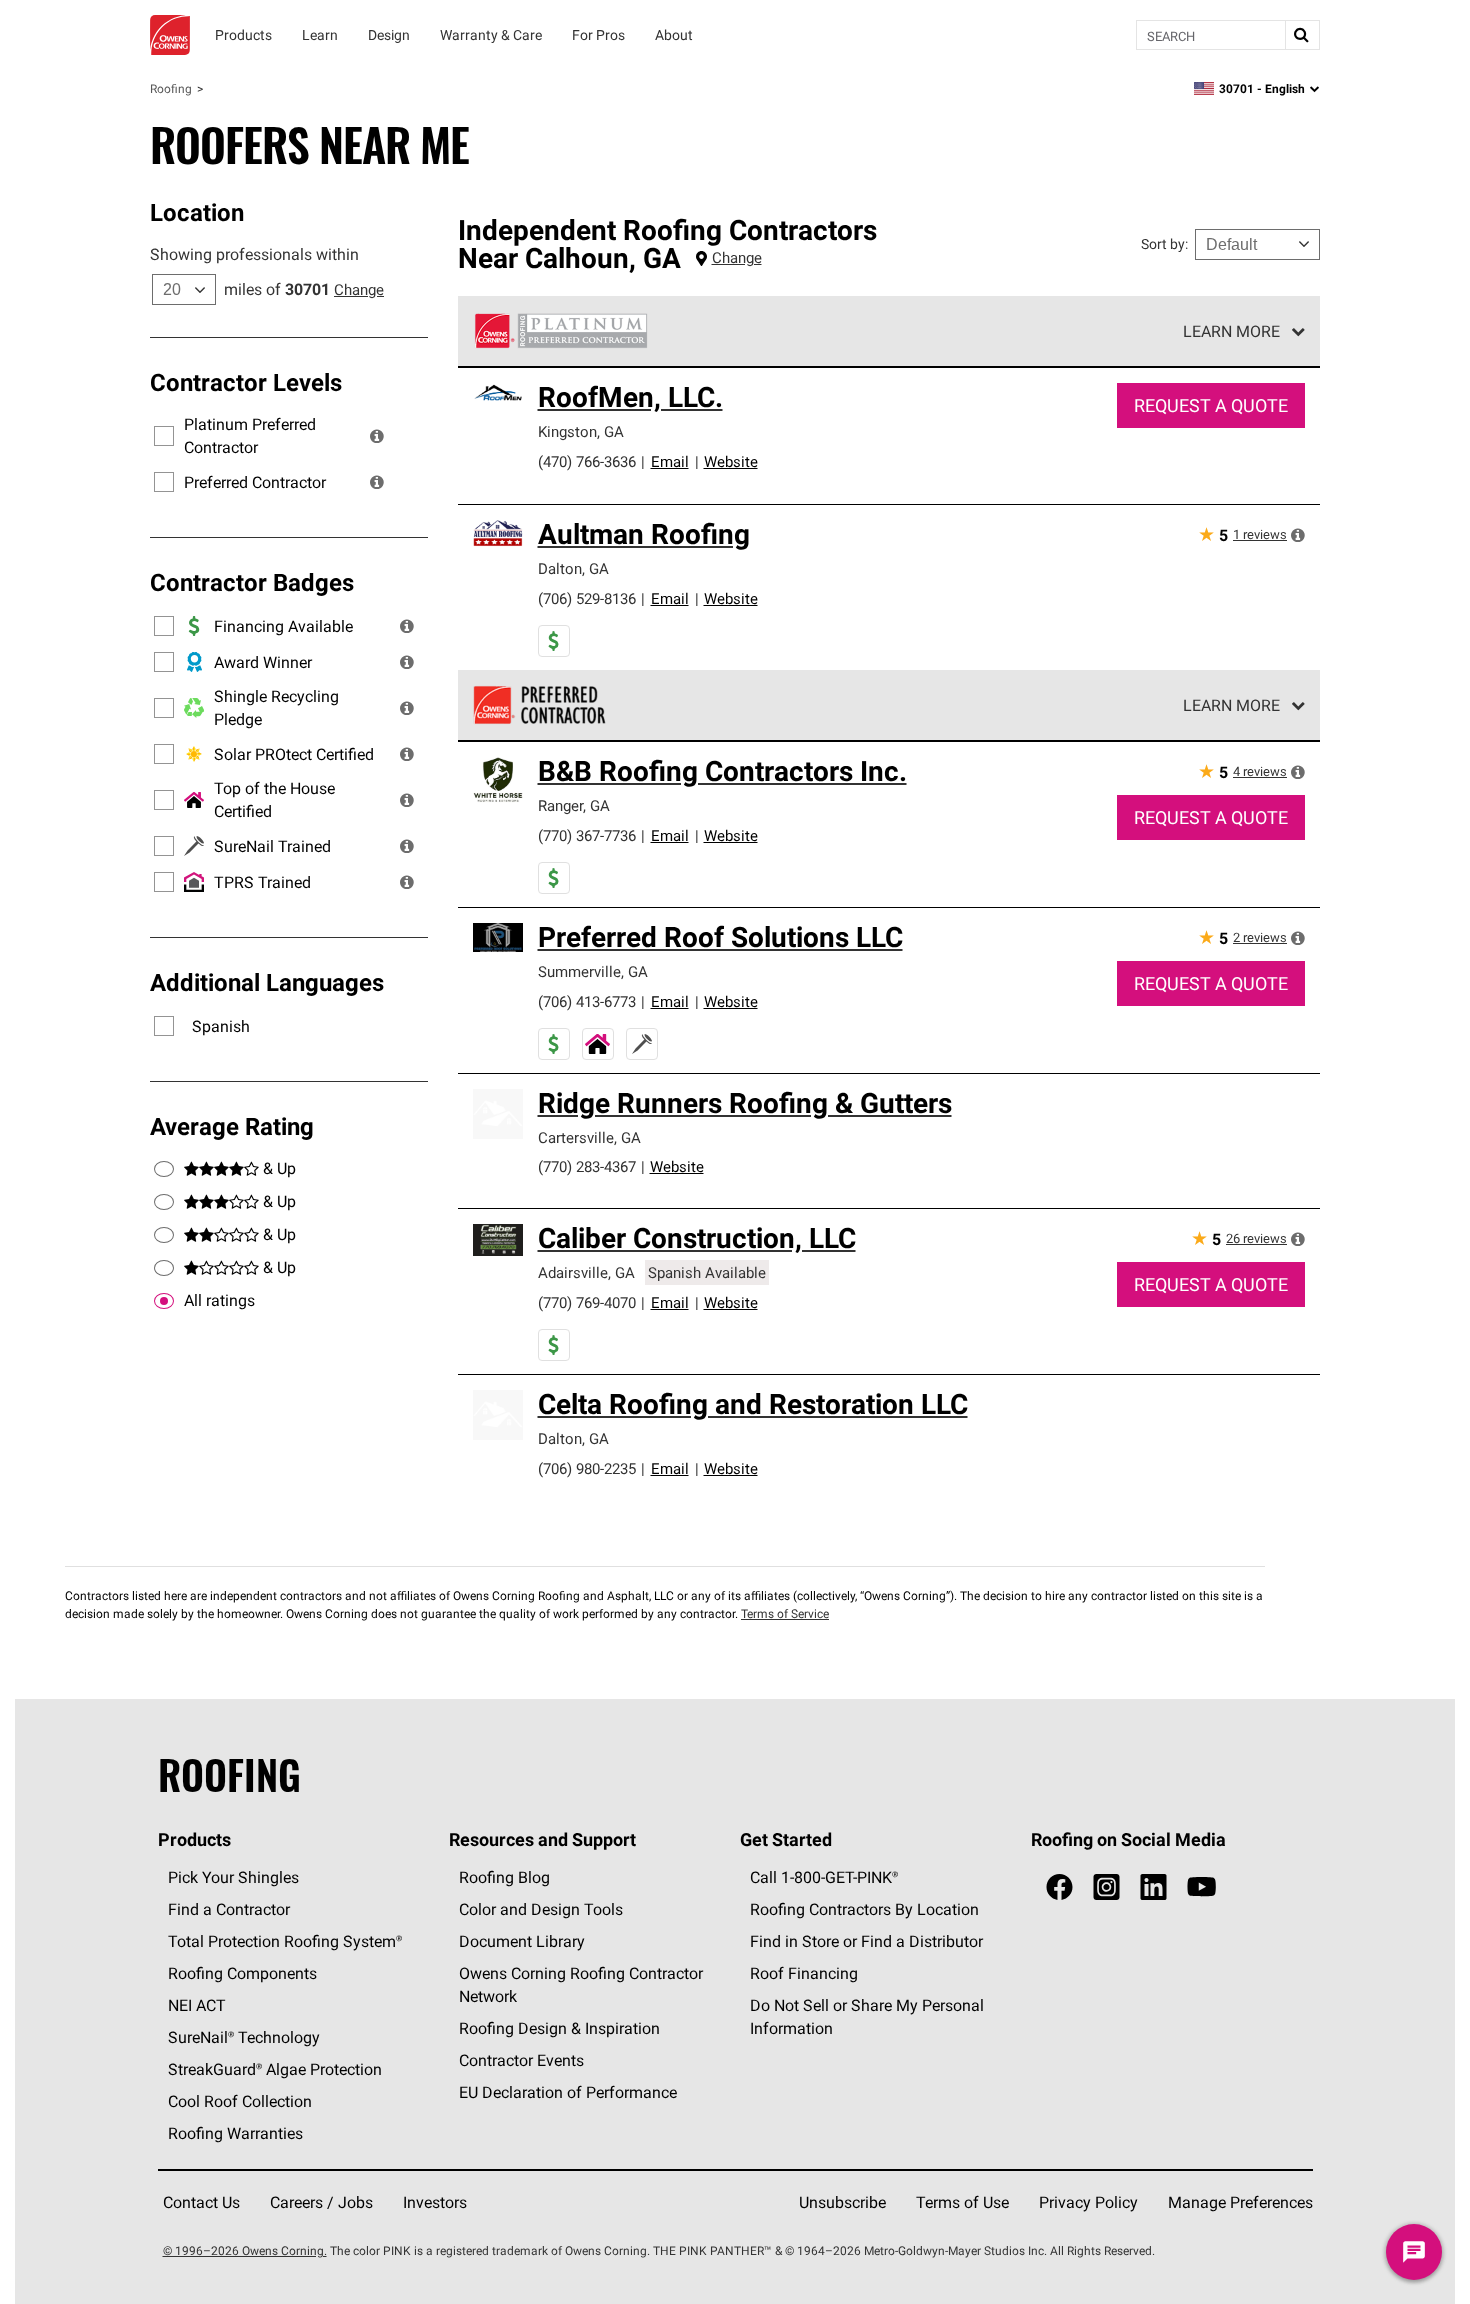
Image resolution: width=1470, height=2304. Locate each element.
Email (670, 461)
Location (197, 212)
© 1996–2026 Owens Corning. (245, 2250)
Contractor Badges (252, 582)
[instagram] (1106, 1887)
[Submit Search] (1302, 35)
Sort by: (1164, 244)
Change (359, 289)
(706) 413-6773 (587, 1001)
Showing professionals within (254, 254)
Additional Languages (267, 982)
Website (731, 461)
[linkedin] (1153, 1887)
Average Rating (232, 1126)
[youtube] (1201, 1887)
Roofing (171, 88)
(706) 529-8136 (587, 598)
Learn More (1231, 331)
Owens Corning (170, 35)
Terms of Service (785, 1613)
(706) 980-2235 (587, 1468)
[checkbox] (164, 1301)
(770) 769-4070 (587, 1302)
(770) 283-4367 (587, 1166)
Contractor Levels (246, 382)
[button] (377, 436)
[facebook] (1059, 1887)
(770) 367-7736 (587, 835)
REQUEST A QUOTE (1211, 405)
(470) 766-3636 (587, 461)
